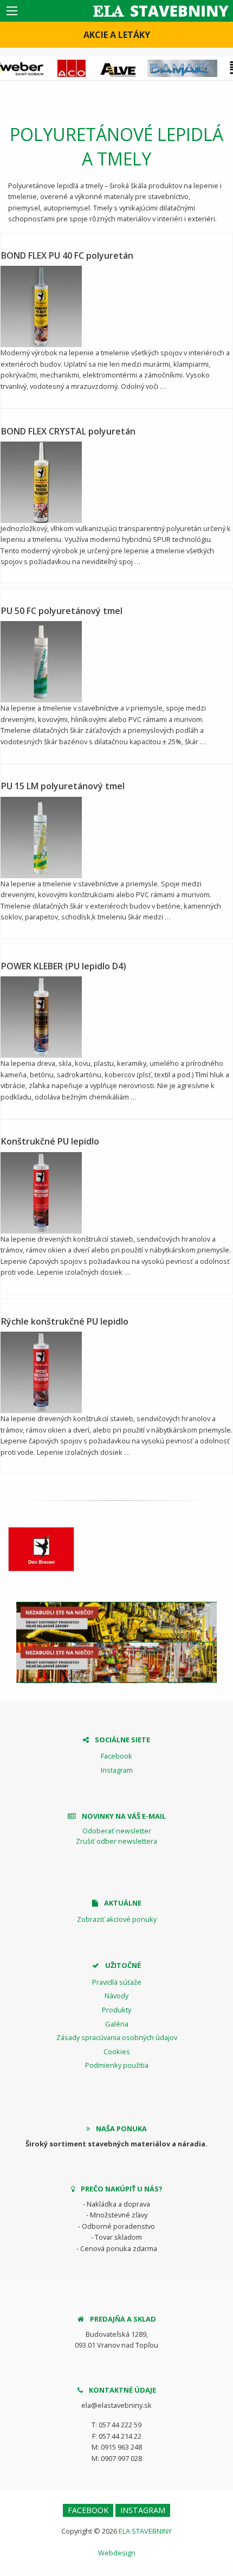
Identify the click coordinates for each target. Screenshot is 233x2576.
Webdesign (117, 2553)
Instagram (117, 1770)
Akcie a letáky (117, 35)
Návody (116, 1996)
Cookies (117, 2051)
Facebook (116, 1756)
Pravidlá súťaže (117, 1982)
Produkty (116, 2010)
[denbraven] (41, 1549)
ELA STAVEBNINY (145, 2531)
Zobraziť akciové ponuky (117, 1919)
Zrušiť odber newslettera (116, 1841)
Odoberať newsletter (117, 1831)
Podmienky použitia (117, 2065)
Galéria (117, 2024)
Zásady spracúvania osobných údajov (117, 2037)
